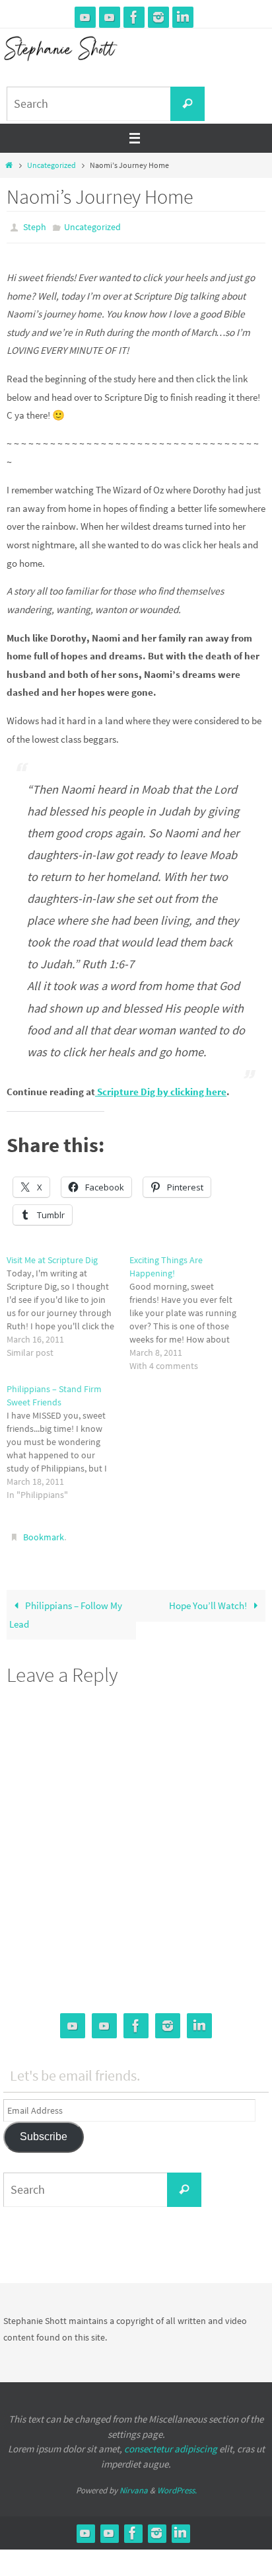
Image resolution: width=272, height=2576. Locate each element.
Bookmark (44, 1533)
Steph (35, 226)
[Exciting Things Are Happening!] (191, 1309)
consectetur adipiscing (171, 2443)
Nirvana (134, 2484)
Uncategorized (51, 165)
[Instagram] (158, 17)
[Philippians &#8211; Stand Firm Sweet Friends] (68, 1439)
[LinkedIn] (183, 17)
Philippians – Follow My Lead (66, 1609)
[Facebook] (134, 17)
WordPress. (177, 2484)
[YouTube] (85, 17)
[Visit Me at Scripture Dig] (68, 1303)
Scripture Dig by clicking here (161, 1089)
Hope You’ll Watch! (209, 1600)
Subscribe (44, 2131)
